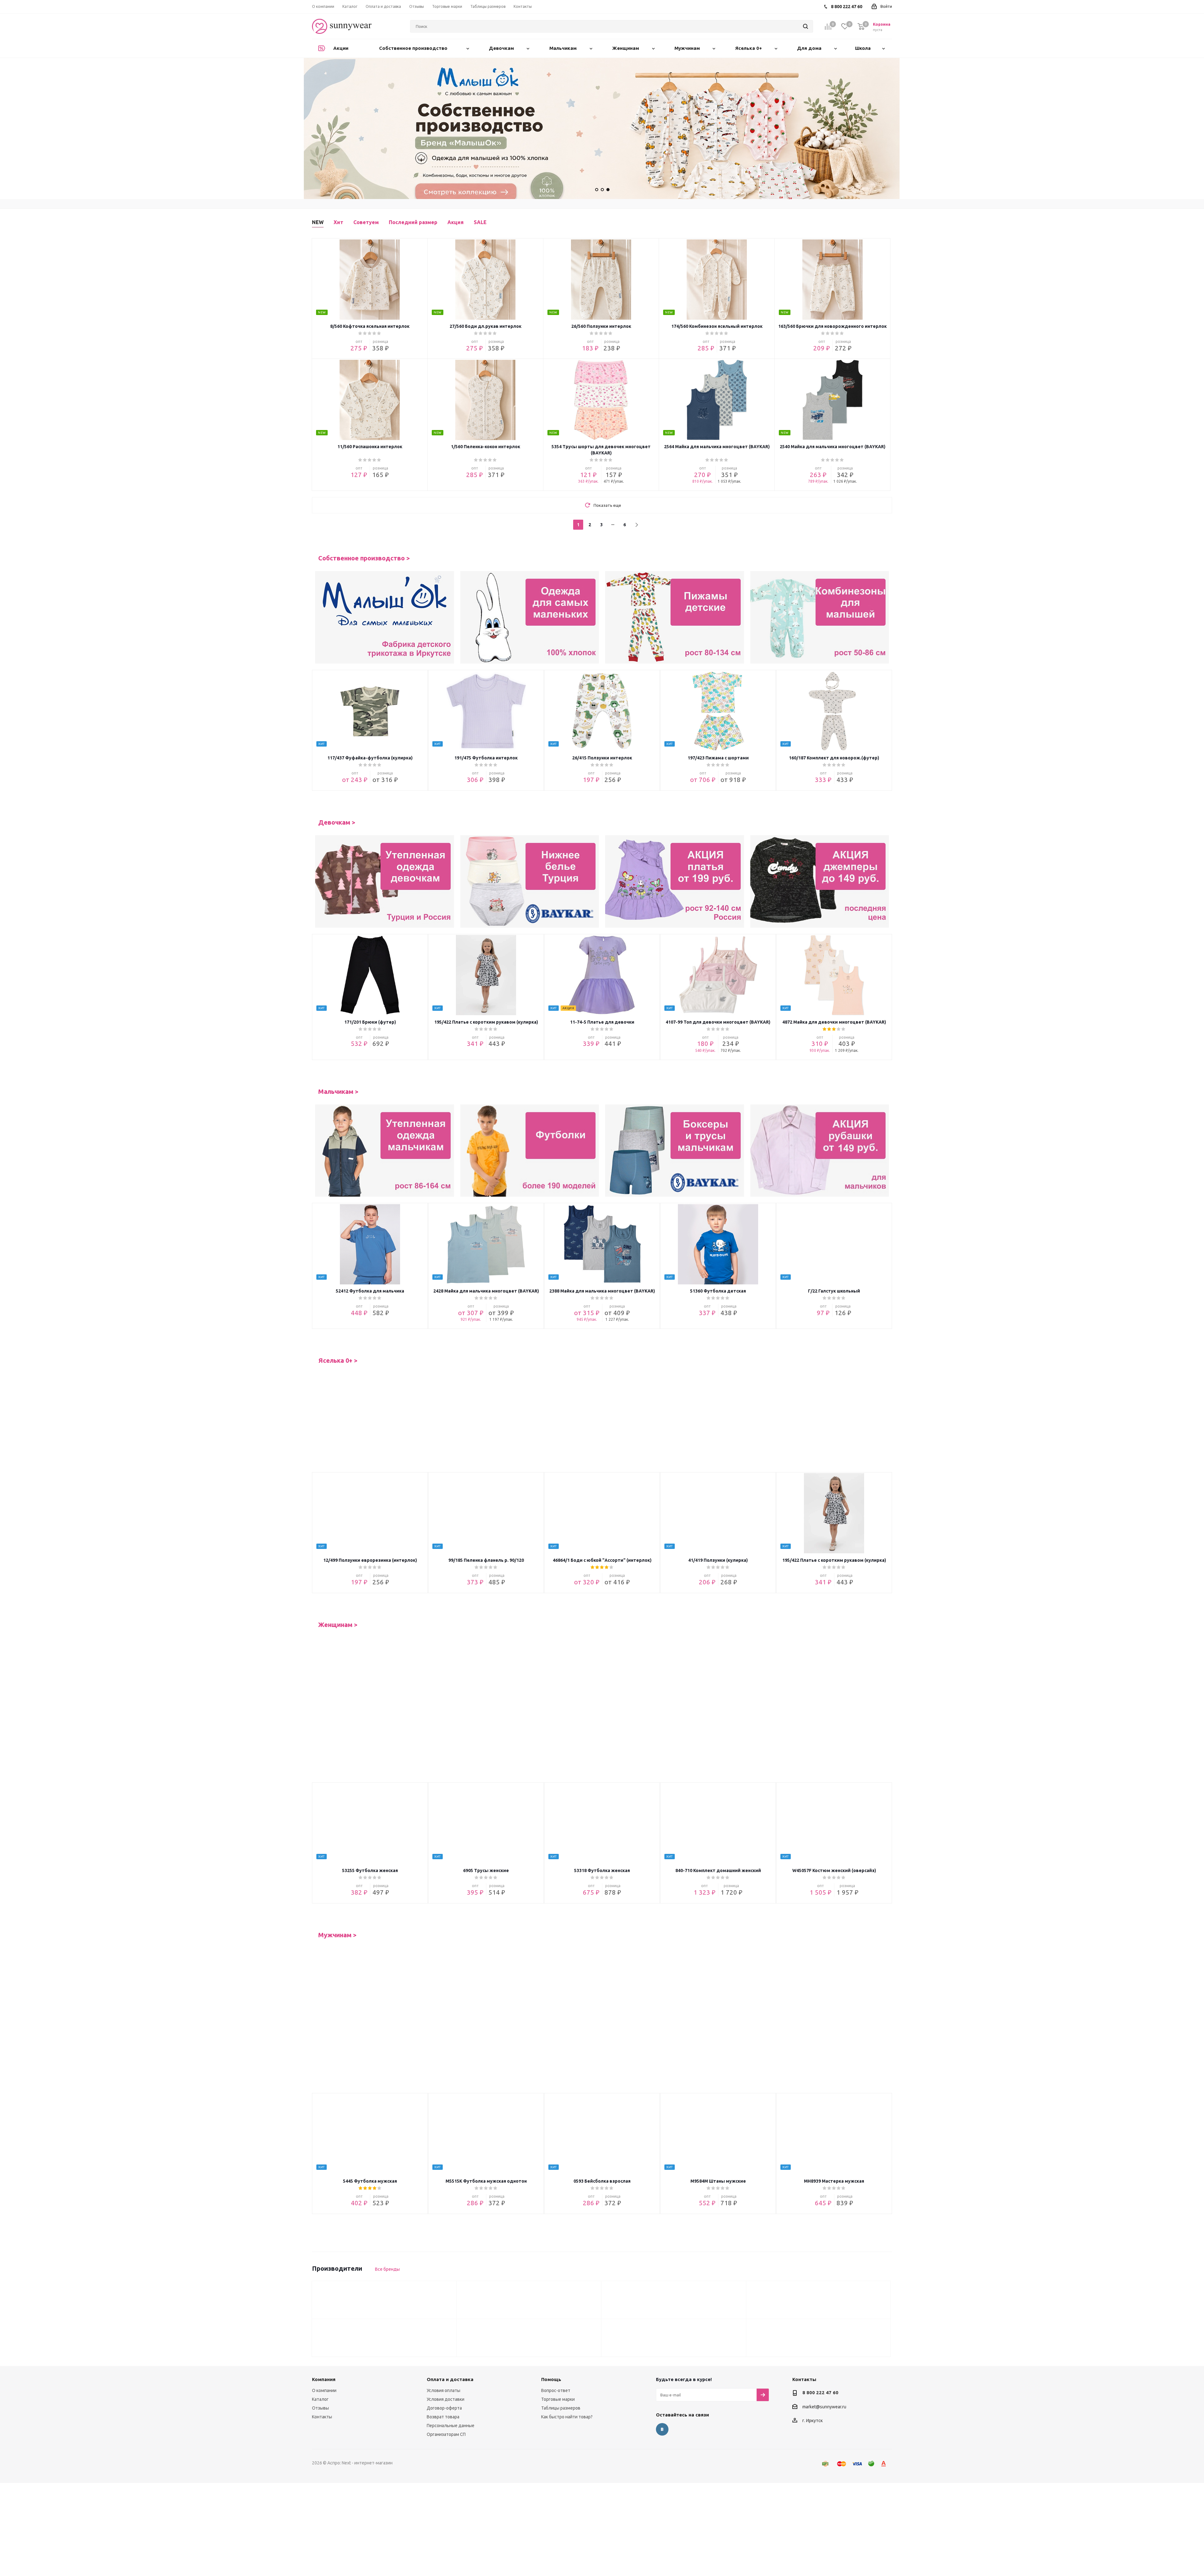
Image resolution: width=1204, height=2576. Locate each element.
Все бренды (387, 2223)
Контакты (322, 2370)
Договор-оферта (444, 2362)
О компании (324, 2344)
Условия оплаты (444, 2344)
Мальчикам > (338, 1092)
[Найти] (805, 26)
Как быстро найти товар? (567, 2370)
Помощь (551, 2333)
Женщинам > (338, 1625)
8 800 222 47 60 (820, 2346)
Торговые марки (558, 2353)
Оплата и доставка (450, 2333)
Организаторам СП (446, 2388)
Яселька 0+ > (338, 1361)
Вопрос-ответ (556, 2344)
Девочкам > (337, 822)
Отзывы (320, 2362)
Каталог (320, 2353)
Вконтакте (662, 2383)
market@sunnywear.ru (824, 2360)
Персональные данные (451, 2379)
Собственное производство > (364, 558)
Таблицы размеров (561, 2362)
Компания (324, 2333)
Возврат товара (443, 2370)
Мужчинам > (337, 1889)
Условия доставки (446, 2353)
